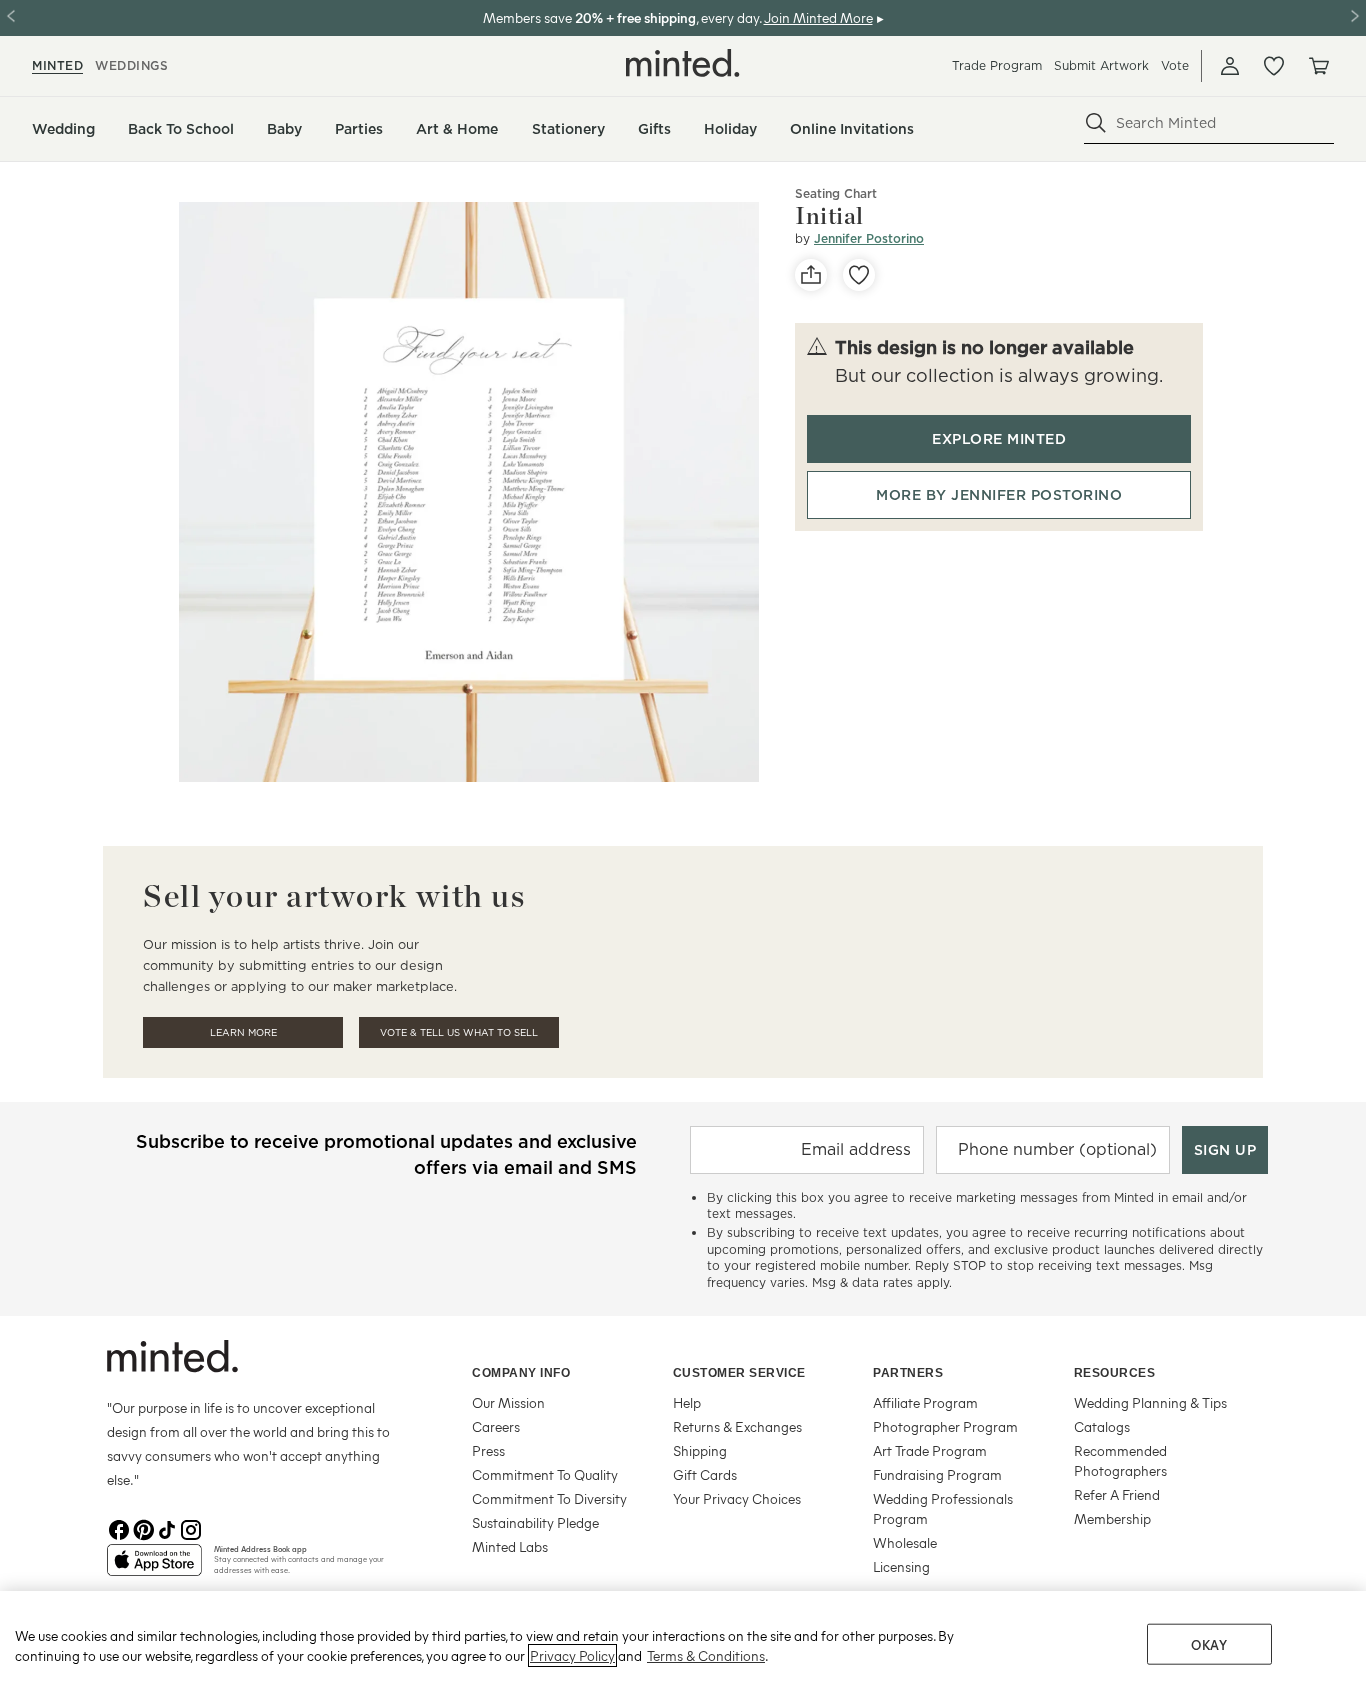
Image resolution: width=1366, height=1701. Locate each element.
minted (57, 65)
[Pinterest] (143, 1528)
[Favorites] (1274, 66)
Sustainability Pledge (535, 1522)
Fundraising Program (937, 1474)
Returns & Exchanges (737, 1426)
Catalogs (1102, 1426)
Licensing (901, 1566)
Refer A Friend (1117, 1494)
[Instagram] (191, 1528)
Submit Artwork (1101, 65)
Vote (1175, 65)
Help (687, 1402)
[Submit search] (1096, 123)
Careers (496, 1426)
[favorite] (859, 275)
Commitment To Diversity (549, 1498)
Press (488, 1450)
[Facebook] (119, 1528)
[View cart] (1318, 66)
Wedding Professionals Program (943, 1508)
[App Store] (154, 1568)
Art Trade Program (930, 1450)
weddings (131, 65)
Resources (1115, 1373)
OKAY (1209, 1644)
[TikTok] (167, 1528)
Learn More (243, 1032)
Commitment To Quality (545, 1474)
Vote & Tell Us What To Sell (459, 1032)
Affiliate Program (925, 1402)
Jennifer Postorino (869, 238)
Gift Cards (705, 1474)
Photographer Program (945, 1426)
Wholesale (905, 1542)
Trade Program (997, 65)
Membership (1112, 1518)
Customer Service (739, 1373)
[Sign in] (1230, 66)
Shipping (700, 1450)
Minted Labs (510, 1546)
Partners (908, 1373)
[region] (683, 1646)
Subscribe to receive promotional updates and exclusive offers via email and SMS (386, 1154)
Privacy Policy (572, 1655)
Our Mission (508, 1402)
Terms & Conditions (706, 1655)
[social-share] (811, 275)
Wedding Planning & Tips (1150, 1402)
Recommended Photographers (1120, 1460)
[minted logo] (683, 63)
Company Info (521, 1373)
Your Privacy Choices (737, 1498)
